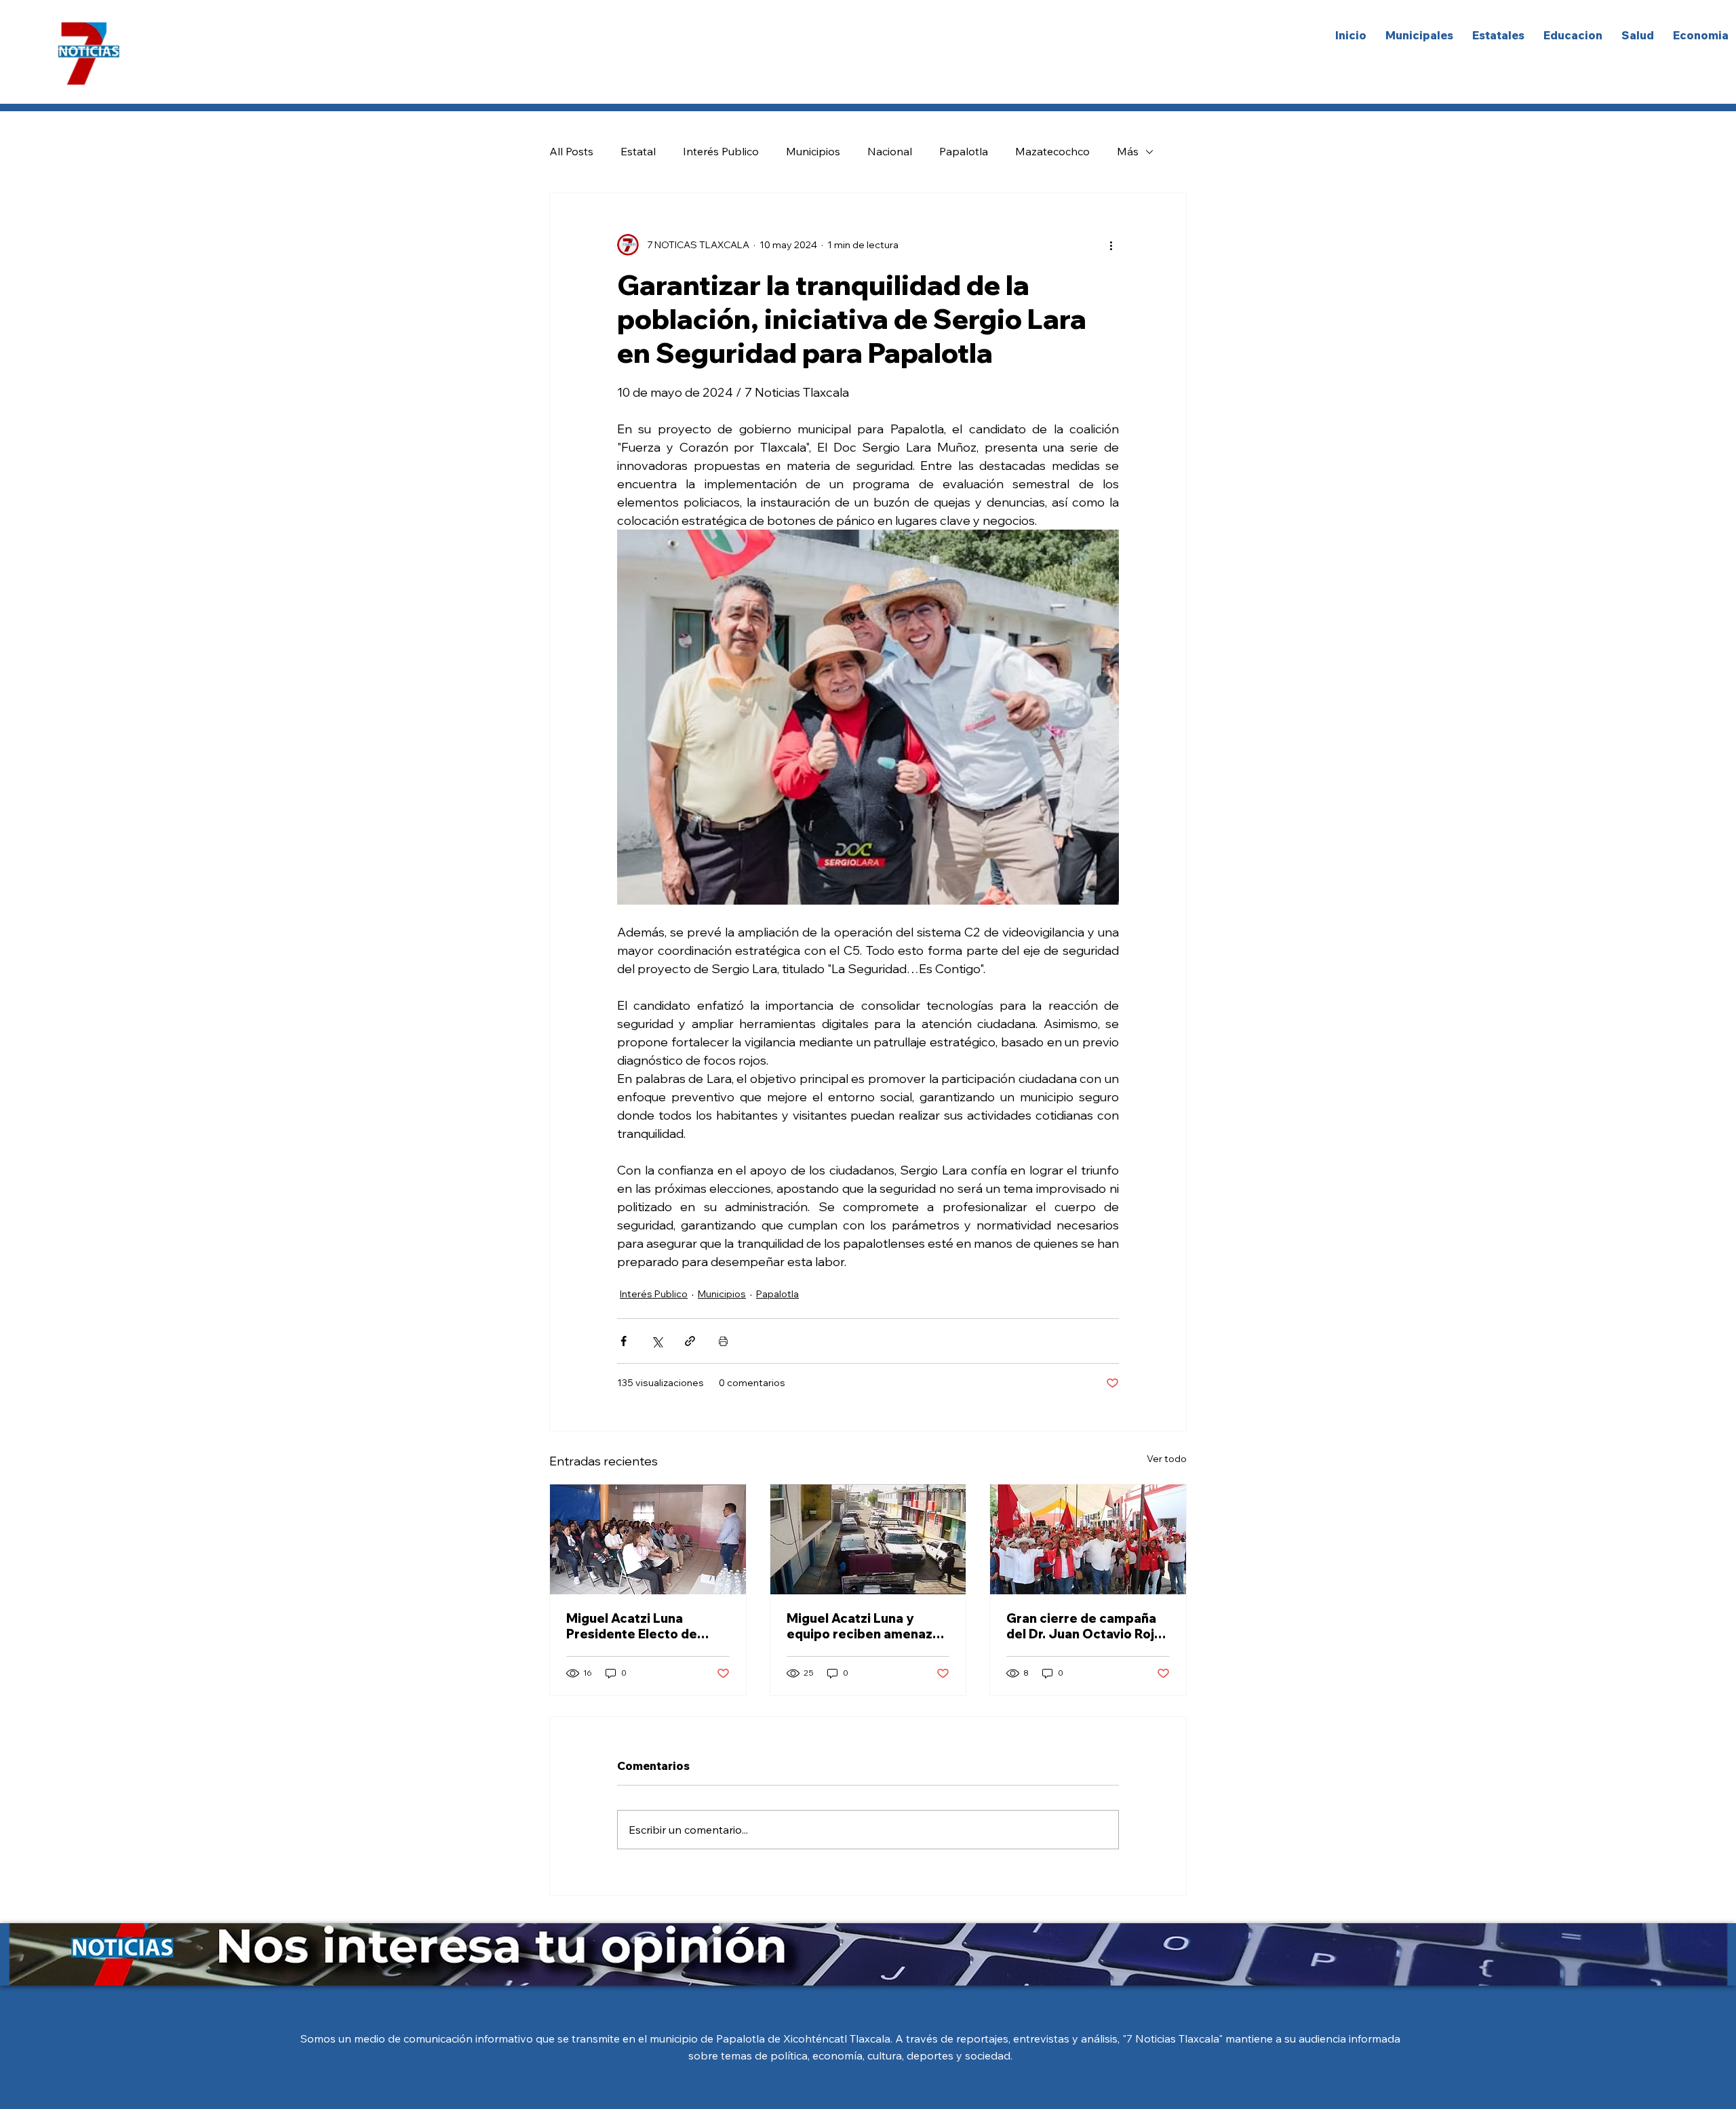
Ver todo (1167, 1459)
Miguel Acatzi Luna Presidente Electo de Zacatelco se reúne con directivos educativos (639, 1626)
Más (1128, 151)
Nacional (890, 151)
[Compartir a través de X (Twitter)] (657, 1341)
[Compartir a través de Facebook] (624, 1341)
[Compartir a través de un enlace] (690, 1341)
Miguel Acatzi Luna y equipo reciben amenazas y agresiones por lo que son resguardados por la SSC (867, 1626)
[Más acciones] (1111, 245)
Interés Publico (721, 151)
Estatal (638, 151)
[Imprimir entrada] (723, 1341)
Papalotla (964, 151)
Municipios (813, 151)
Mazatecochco (1052, 151)
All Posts (571, 151)
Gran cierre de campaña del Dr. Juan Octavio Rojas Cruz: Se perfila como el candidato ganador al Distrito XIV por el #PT (1087, 1626)
